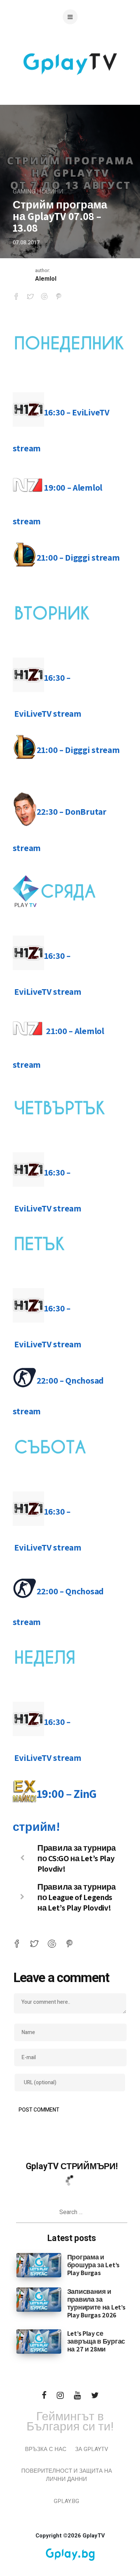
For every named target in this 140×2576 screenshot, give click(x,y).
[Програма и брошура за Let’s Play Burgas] (39, 2265)
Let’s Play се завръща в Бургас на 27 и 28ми (96, 2341)
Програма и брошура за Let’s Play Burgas (93, 2265)
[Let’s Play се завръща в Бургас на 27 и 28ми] (39, 2341)
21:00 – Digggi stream (78, 557)
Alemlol (46, 279)
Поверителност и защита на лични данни (67, 2475)
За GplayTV (92, 2449)
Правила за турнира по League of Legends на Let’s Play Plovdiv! (77, 1897)
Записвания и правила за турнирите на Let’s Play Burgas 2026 (96, 2303)
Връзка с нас (46, 2449)
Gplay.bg (66, 2501)
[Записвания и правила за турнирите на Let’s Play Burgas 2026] (39, 2299)
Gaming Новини (38, 192)
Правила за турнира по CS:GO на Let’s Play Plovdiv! (77, 1858)
